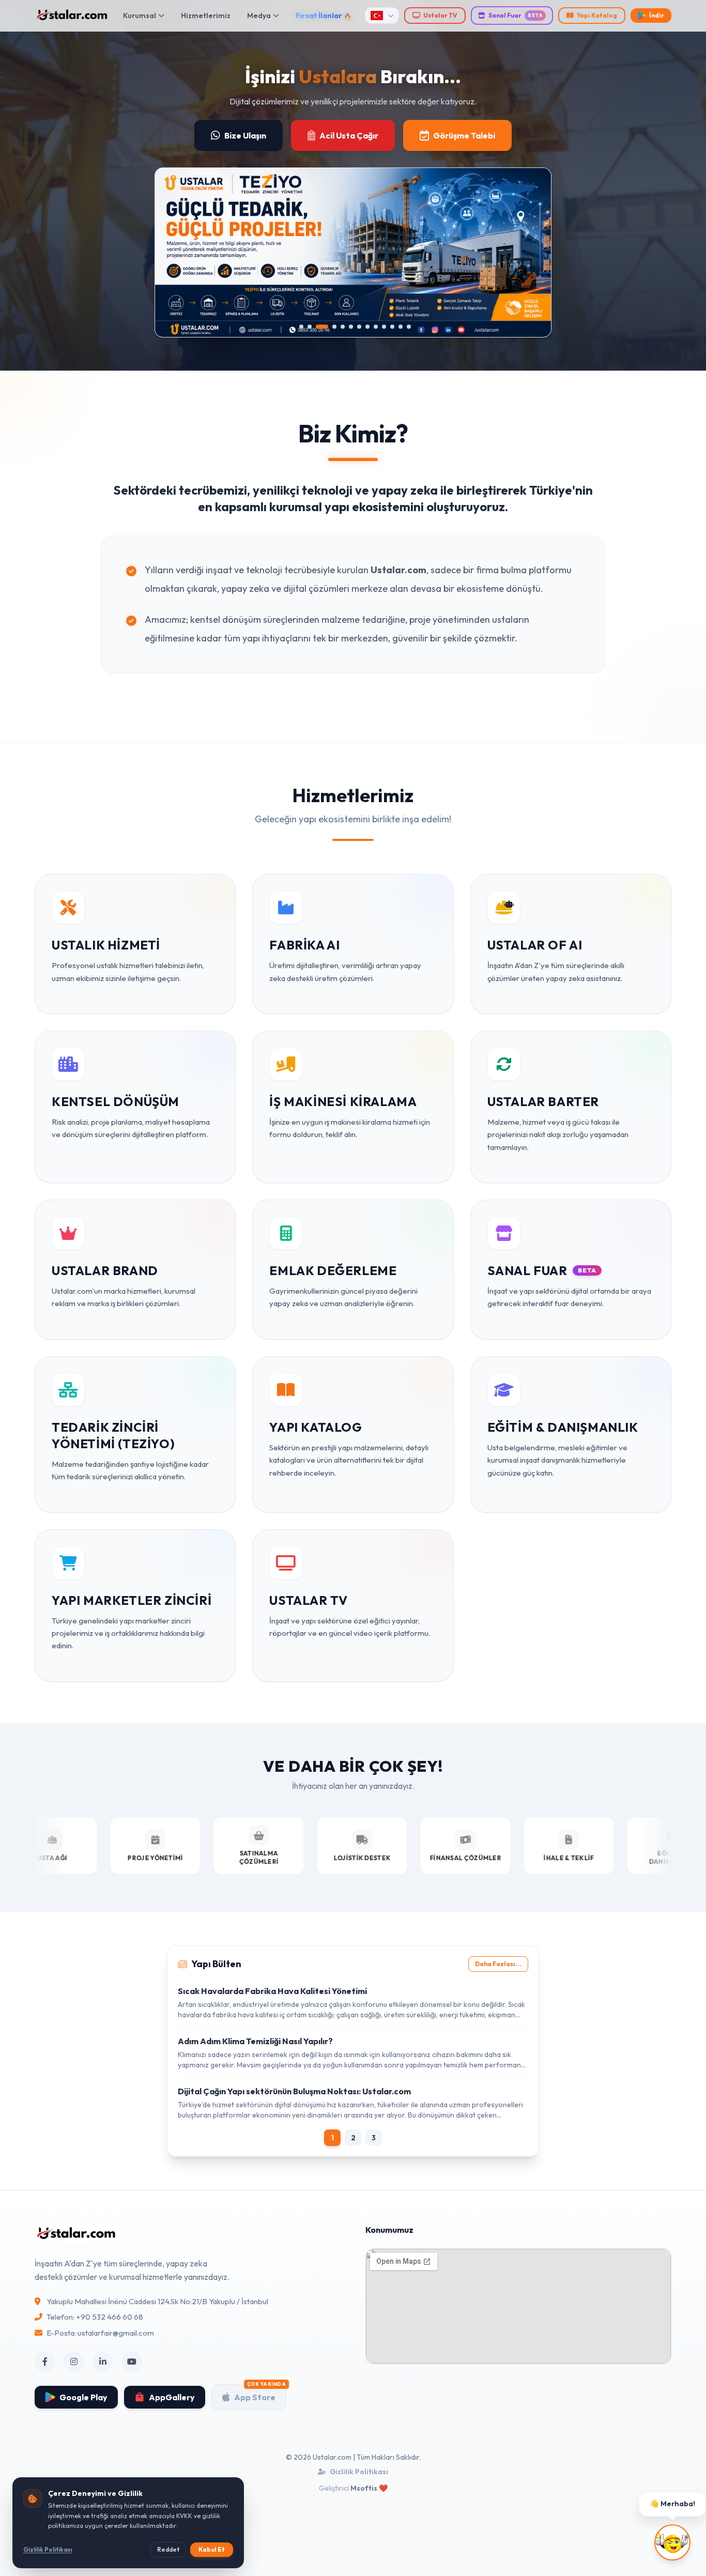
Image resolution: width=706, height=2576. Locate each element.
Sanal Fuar (516, 15)
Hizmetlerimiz (206, 16)
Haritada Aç (412, 2347)
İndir (657, 15)
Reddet (168, 2549)
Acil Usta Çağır (349, 135)
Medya (259, 16)
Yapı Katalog (597, 15)
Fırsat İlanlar (319, 16)
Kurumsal (140, 16)
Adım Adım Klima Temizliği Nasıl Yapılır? (255, 2041)
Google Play (83, 2397)
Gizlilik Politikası (359, 2472)
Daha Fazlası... (498, 1964)
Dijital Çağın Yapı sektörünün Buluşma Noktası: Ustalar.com (294, 2091)
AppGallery (172, 2397)
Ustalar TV (440, 15)
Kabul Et (212, 2549)
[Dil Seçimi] (382, 16)
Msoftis (364, 2488)
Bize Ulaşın (245, 135)
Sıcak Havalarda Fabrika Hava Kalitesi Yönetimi (272, 1991)
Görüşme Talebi (464, 135)
